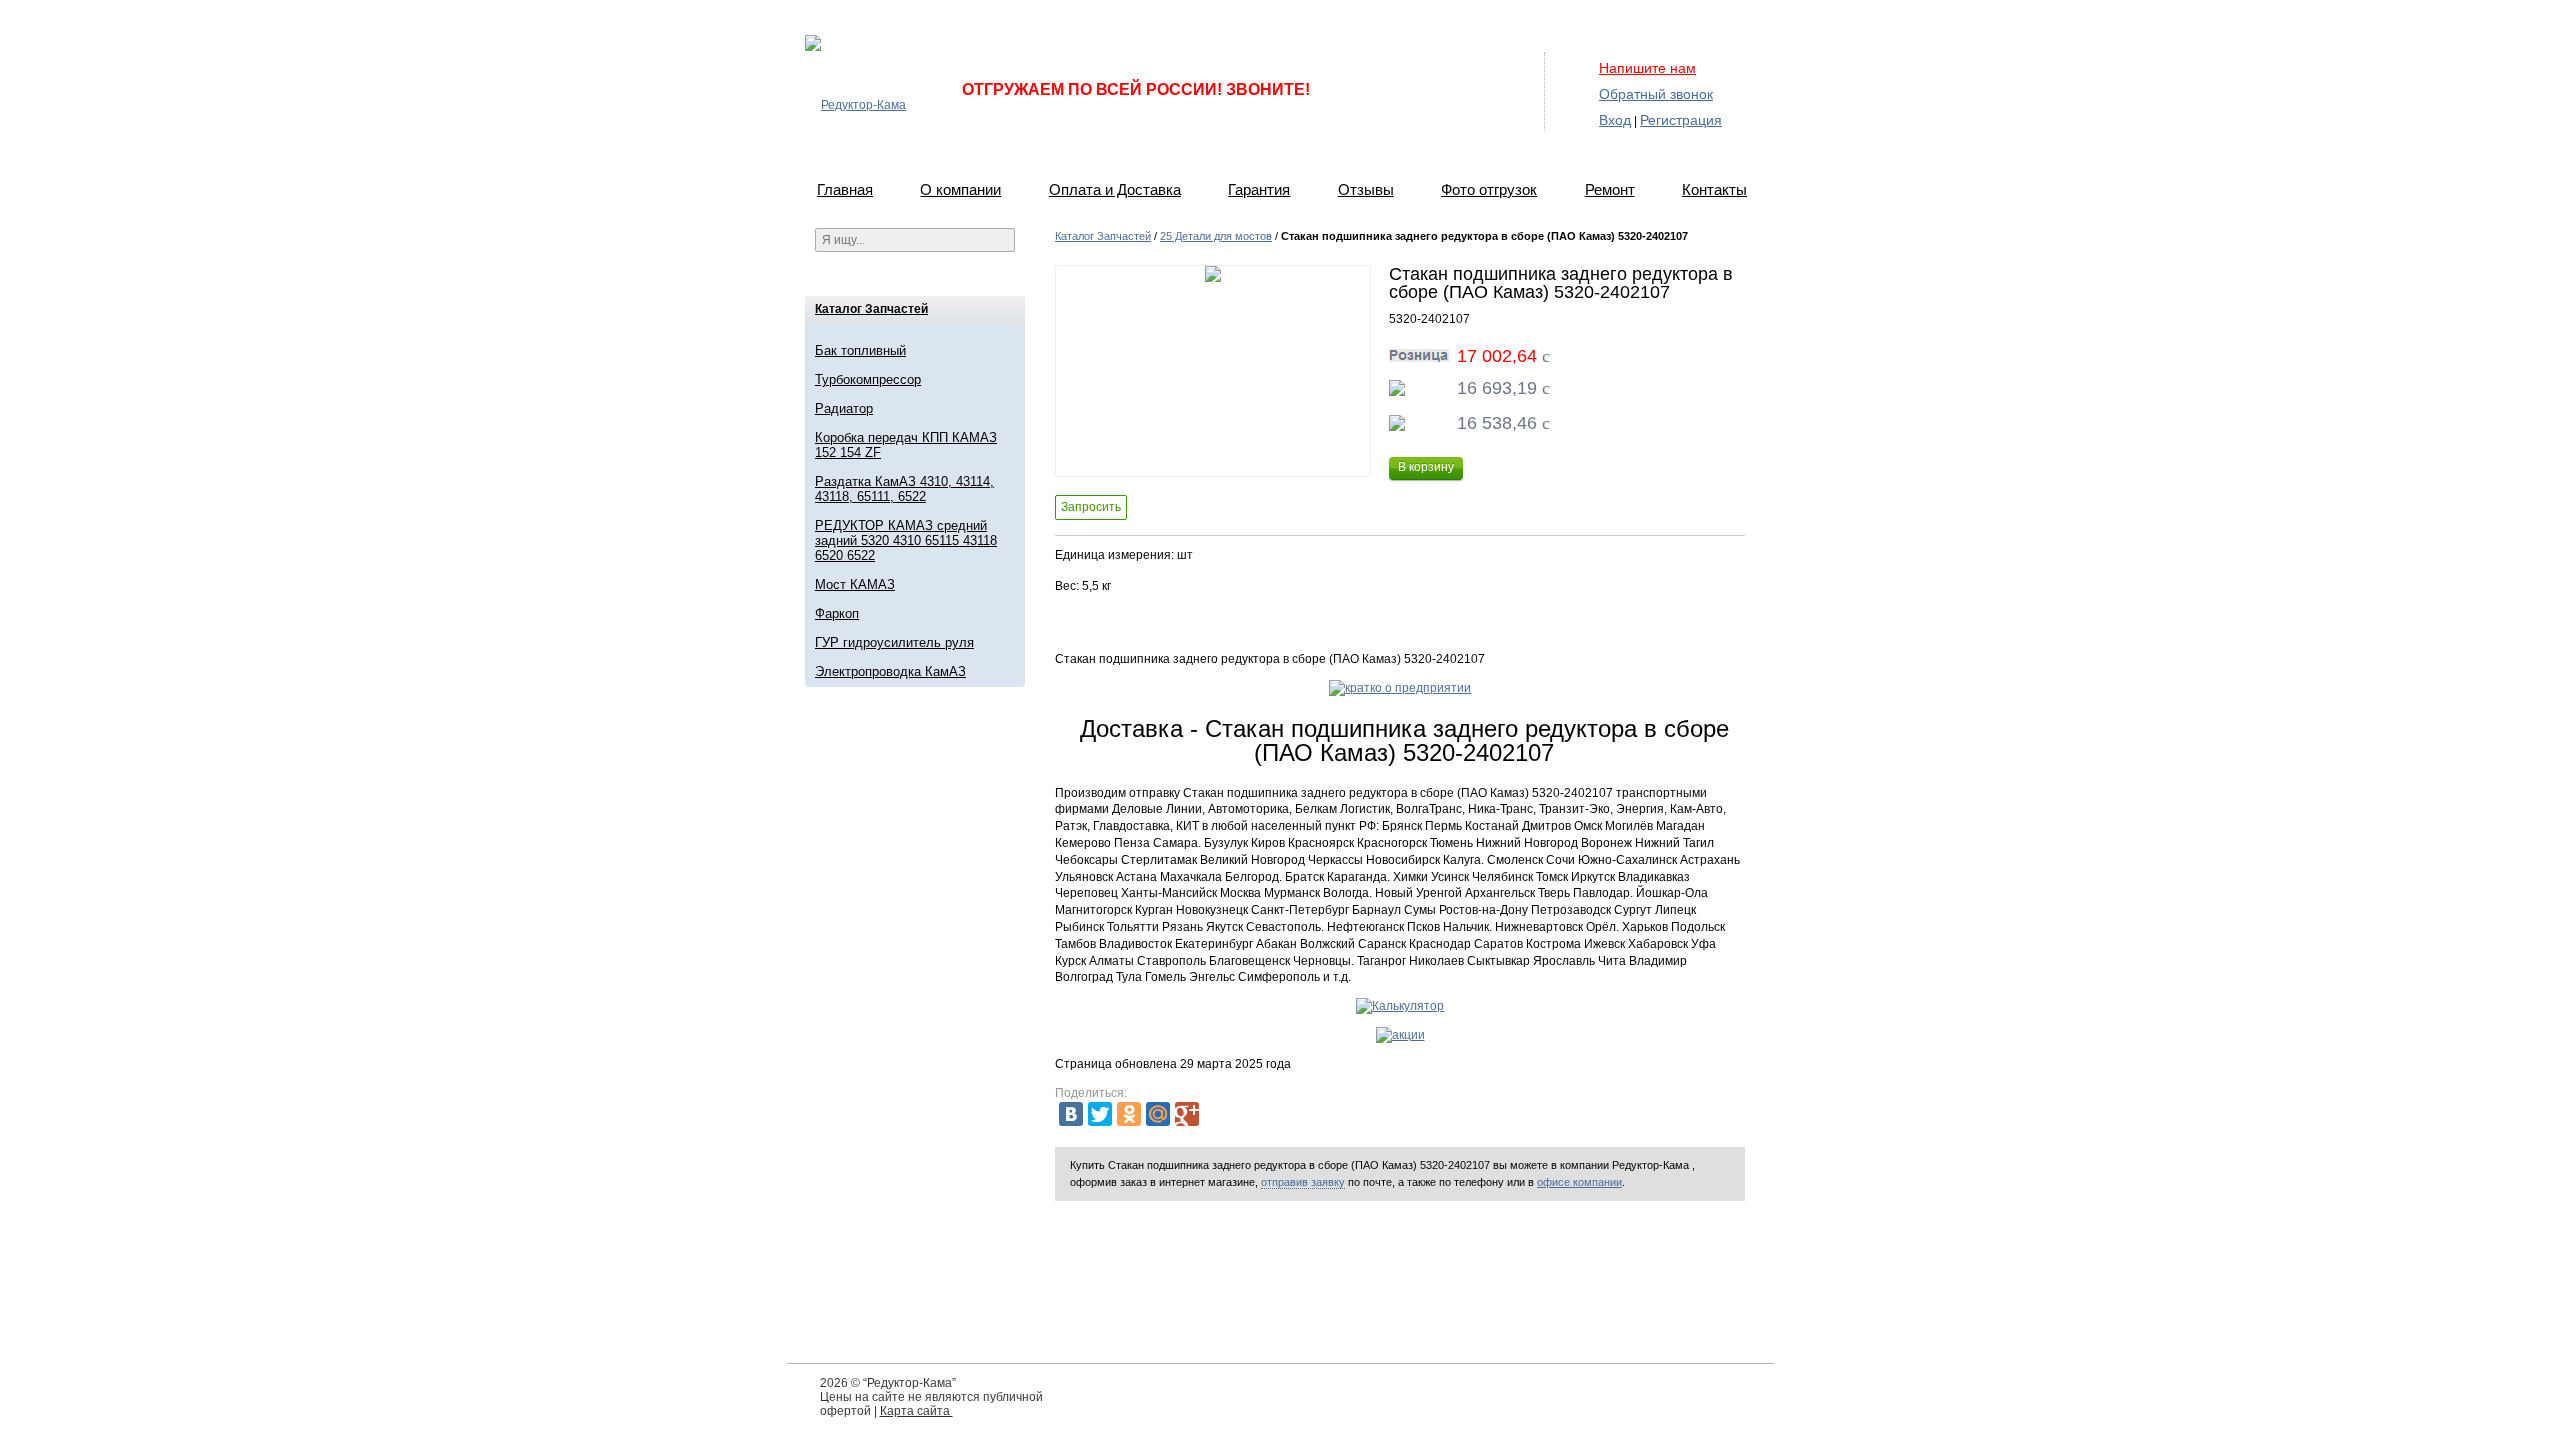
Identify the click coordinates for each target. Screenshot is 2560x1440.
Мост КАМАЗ (855, 584)
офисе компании (1579, 1182)
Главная (845, 189)
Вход (1615, 120)
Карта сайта (916, 1411)
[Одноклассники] (1129, 1114)
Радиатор (844, 408)
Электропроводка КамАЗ (890, 671)
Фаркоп (837, 613)
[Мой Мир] (1158, 1114)
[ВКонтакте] (1071, 1114)
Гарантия (1259, 189)
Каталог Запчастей (871, 309)
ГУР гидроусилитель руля (894, 642)
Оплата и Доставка (1115, 189)
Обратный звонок (1656, 94)
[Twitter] (1100, 1114)
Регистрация (1681, 120)
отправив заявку (1303, 1182)
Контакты (1714, 189)
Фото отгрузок (1489, 189)
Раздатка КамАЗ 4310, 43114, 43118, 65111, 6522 (904, 489)
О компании (960, 189)
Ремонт (1610, 189)
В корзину (1426, 467)
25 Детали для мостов (1216, 236)
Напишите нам (1647, 68)
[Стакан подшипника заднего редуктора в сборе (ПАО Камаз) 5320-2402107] (1213, 371)
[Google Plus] (1187, 1114)
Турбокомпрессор (868, 379)
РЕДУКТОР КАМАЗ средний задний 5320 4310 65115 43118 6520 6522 (906, 540)
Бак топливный (860, 350)
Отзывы (1366, 189)
